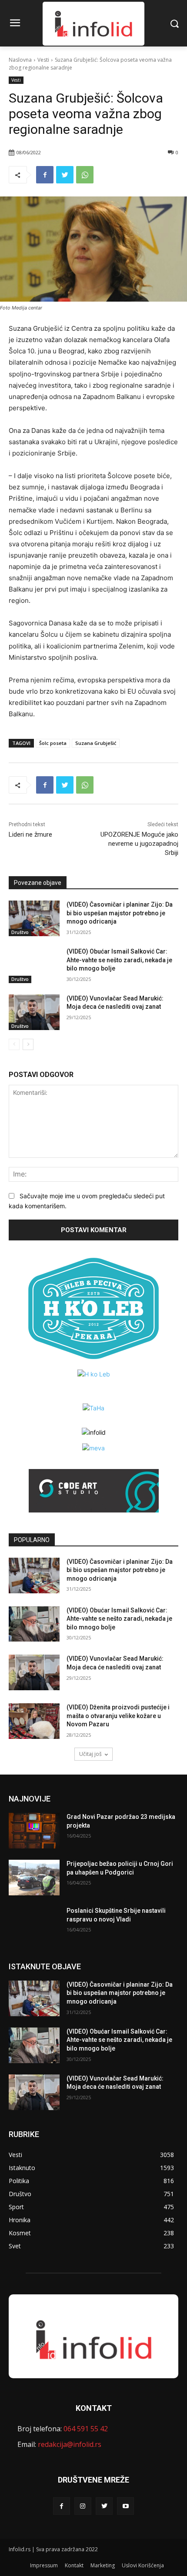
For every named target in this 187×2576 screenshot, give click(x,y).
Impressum (44, 2565)
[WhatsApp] (85, 175)
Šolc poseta (53, 743)
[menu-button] (15, 24)
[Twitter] (65, 175)
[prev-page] (14, 1044)
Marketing (103, 2565)
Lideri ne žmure (30, 834)
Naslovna (20, 60)
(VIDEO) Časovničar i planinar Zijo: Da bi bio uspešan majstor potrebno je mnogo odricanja (120, 913)
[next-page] (28, 1044)
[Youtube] (125, 2506)
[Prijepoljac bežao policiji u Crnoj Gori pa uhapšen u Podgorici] (34, 1878)
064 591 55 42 (86, 2429)
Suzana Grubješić (96, 743)
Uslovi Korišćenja (143, 2565)
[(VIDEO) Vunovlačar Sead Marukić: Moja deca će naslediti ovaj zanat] (34, 1012)
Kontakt (74, 2565)
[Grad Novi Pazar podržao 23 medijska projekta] (34, 1831)
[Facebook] (45, 175)
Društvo (20, 932)
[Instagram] (83, 2506)
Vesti (43, 60)
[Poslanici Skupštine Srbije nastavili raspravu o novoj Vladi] (34, 1925)
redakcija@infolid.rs (70, 2444)
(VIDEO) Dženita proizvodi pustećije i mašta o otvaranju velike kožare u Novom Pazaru (118, 1716)
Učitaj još (90, 1754)
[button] (174, 23)
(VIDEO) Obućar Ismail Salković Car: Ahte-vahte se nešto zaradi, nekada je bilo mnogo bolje (119, 960)
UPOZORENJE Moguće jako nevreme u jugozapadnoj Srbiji (139, 844)
